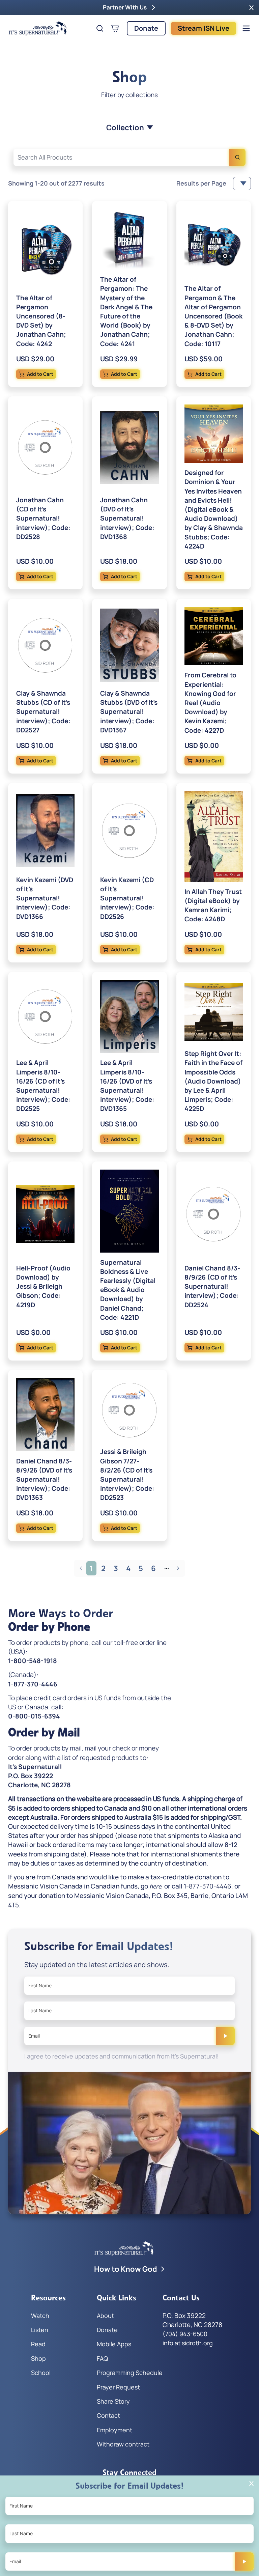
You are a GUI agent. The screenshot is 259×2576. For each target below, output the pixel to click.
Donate (146, 28)
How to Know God (126, 2269)
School (41, 2373)
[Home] (38, 28)
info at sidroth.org (188, 2343)
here (155, 1886)
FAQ (102, 2358)
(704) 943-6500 (185, 2334)
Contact (108, 2415)
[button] (251, 7)
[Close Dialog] (251, 2483)
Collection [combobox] (125, 128)
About (105, 2316)
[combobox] (129, 157)
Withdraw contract (123, 2444)
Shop (38, 2358)
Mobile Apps (114, 2344)
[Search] (237, 157)
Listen (40, 2330)
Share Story (113, 2401)
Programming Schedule (130, 2373)
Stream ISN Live (204, 28)
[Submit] (225, 2036)
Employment (114, 2430)
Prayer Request (118, 2387)
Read (38, 2344)
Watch (40, 2316)
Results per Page (201, 183)
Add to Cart (40, 374)
